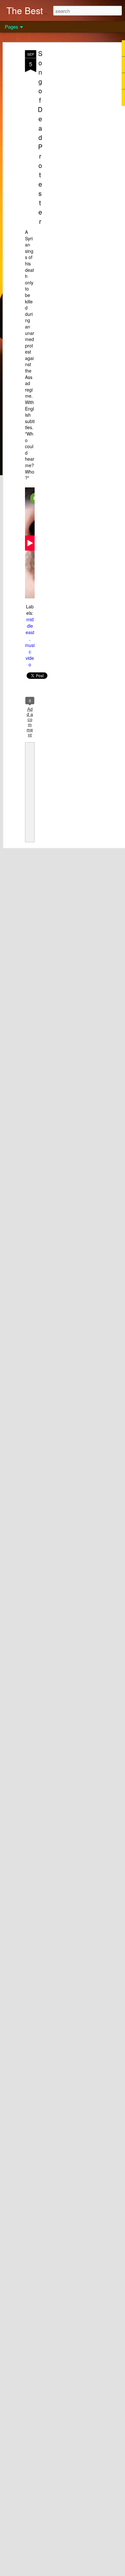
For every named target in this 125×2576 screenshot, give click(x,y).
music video (30, 655)
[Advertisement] (70, 152)
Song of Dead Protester (40, 137)
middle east (30, 626)
